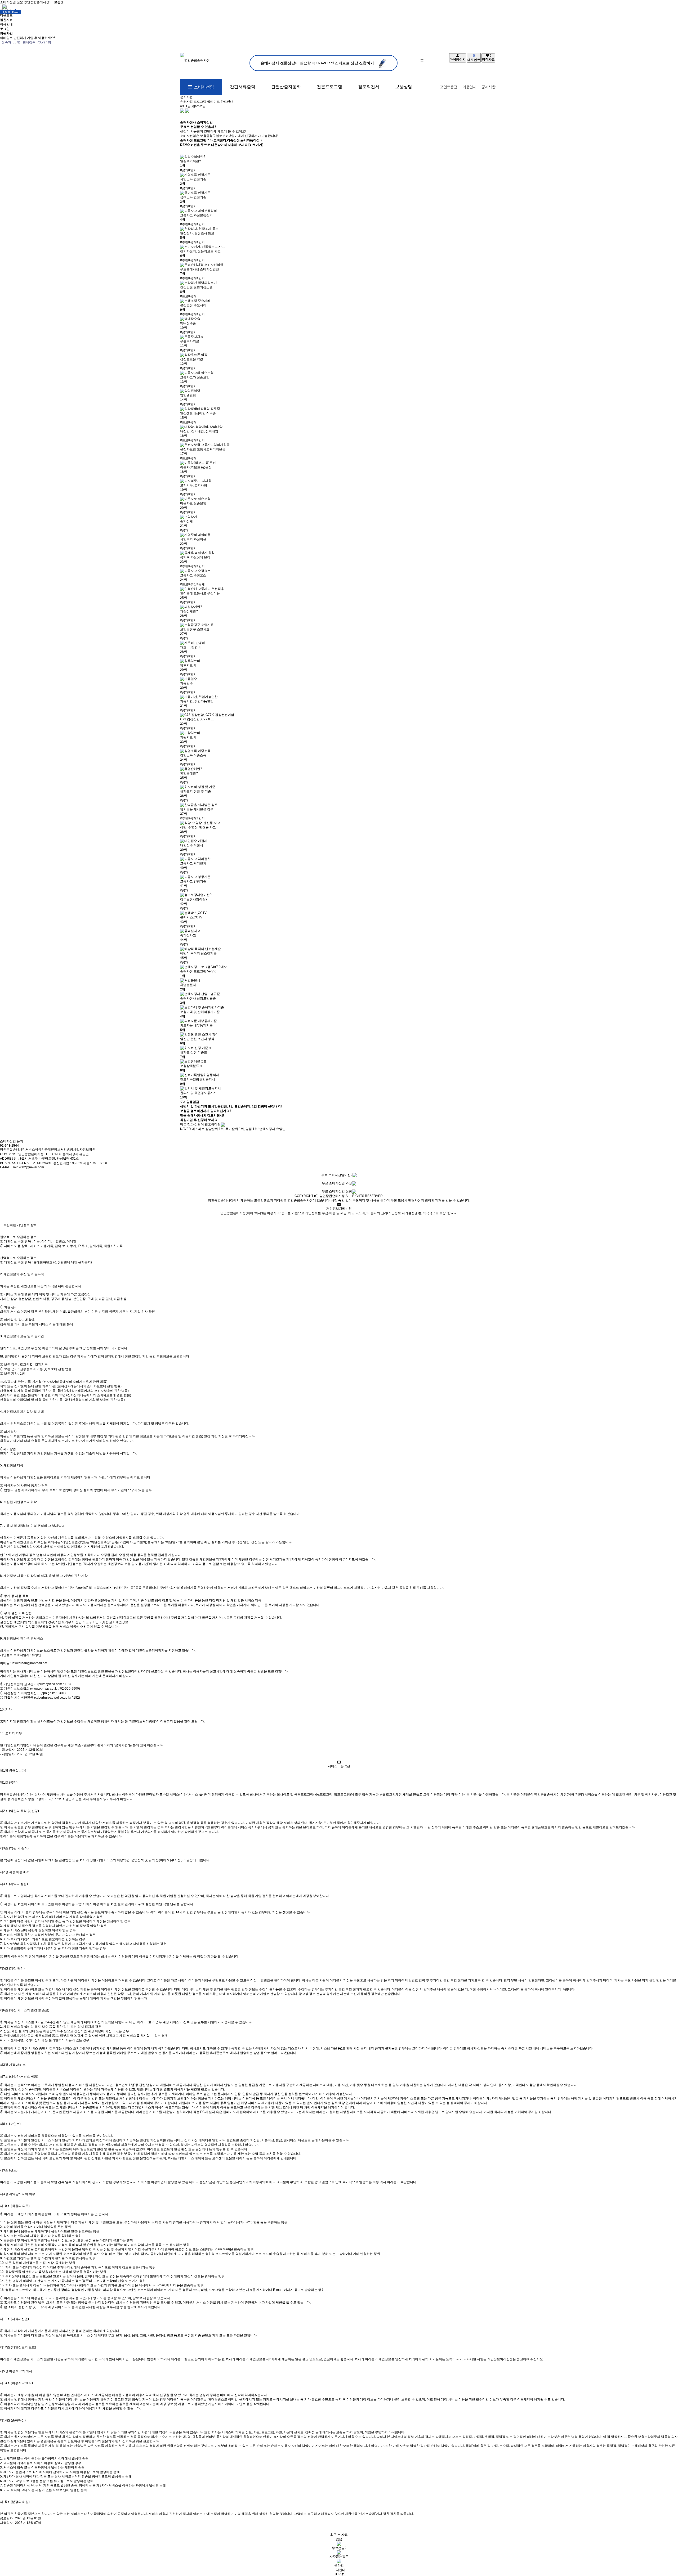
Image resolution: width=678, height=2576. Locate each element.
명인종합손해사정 (13, 1150)
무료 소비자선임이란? (337, 1175)
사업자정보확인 (84, 1150)
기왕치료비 (188, 737)
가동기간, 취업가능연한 (197, 701)
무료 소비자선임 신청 (337, 1191)
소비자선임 (203, 87)
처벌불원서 (188, 985)
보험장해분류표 (191, 1066)
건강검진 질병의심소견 (196, 287)
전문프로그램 (329, 87)
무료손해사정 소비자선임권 (200, 269)
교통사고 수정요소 (193, 575)
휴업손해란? (189, 773)
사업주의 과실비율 (193, 539)
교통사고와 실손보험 (195, 377)
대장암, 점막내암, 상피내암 (199, 431)
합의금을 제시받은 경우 (197, 809)
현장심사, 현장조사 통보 (197, 233)
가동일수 (186, 683)
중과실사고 (188, 935)
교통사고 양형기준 (193, 881)
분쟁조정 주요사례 (193, 305)
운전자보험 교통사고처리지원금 (203, 449)
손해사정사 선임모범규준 (198, 998)
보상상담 (404, 87)
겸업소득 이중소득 (193, 755)
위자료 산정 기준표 (194, 1052)
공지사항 (488, 87)
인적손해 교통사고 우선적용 (200, 593)
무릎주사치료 (190, 341)
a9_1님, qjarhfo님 (193, 106)
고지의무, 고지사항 (194, 485)
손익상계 (186, 521)
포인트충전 (449, 87)
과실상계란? (189, 611)
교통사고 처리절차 (193, 863)
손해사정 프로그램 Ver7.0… (200, 971)
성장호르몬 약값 (192, 359)
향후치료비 (188, 665)
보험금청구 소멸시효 (195, 629)
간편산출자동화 (286, 87)
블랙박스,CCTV (191, 917)
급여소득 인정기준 (193, 197)
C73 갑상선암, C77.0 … (197, 719)
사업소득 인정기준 (193, 179)
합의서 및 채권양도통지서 (198, 1093)
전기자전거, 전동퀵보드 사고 (200, 251)
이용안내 (469, 87)
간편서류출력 (243, 87)
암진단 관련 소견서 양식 (197, 1039)
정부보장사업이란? (194, 899)
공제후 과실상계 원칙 (195, 557)
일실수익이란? (191, 161)
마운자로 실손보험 (193, 503)
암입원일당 (188, 395)
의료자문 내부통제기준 (196, 1025)
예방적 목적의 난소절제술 (198, 953)
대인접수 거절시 (192, 845)
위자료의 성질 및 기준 (196, 791)
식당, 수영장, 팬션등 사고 (198, 827)
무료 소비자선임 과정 (337, 1183)
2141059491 (42, 1163)
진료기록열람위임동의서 (198, 1079)
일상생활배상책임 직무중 (198, 413)
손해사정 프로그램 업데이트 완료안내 (207, 102)
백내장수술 (188, 323)
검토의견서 (369, 87)
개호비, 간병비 (190, 647)
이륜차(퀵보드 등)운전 (196, 467)
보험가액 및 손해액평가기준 (200, 1012)
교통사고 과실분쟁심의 (196, 215)
